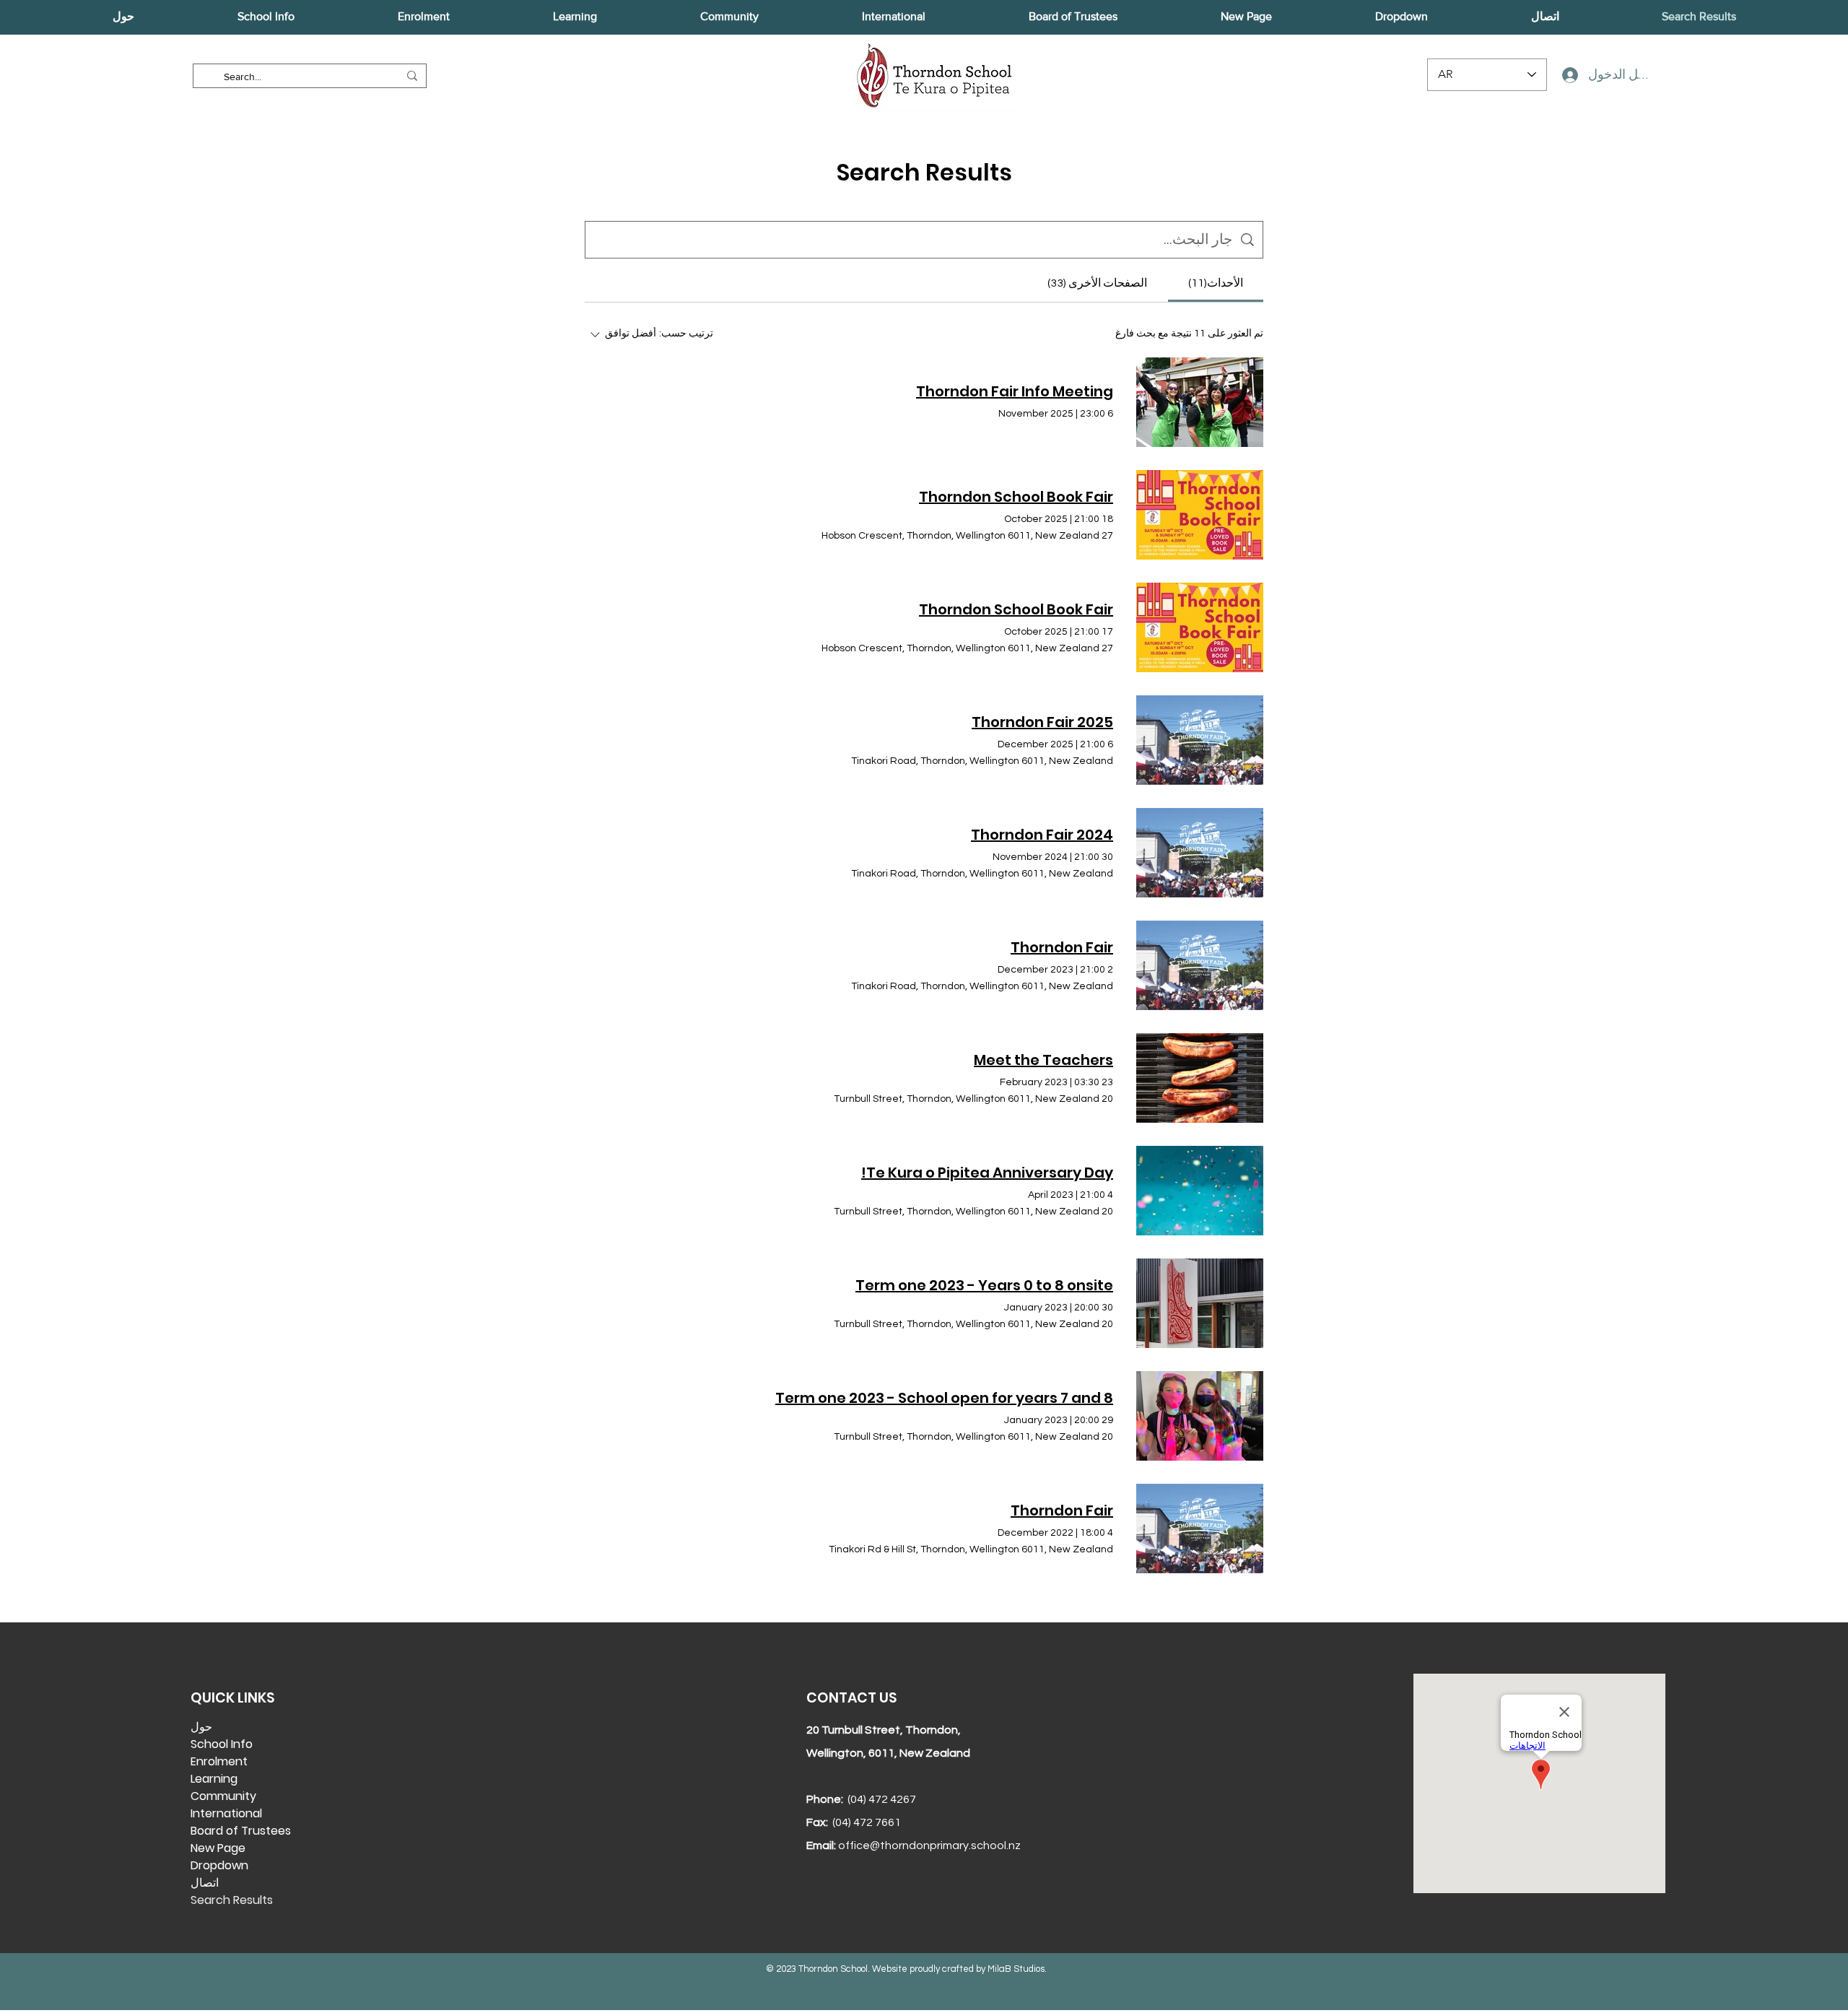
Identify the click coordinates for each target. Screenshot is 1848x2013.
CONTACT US (851, 1698)
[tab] (1216, 283)
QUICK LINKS (232, 1698)
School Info (222, 1744)
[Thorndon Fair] (1200, 965)
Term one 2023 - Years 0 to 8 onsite (984, 1285)
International (226, 1813)
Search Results (232, 1900)
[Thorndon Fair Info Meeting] (1200, 402)
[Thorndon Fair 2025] (1200, 740)
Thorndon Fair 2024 (1042, 835)
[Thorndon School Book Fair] (1200, 515)
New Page (218, 1848)
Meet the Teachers (1043, 1060)
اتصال (205, 1883)
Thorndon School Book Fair (1016, 497)
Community (223, 1796)
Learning (214, 1779)
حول (201, 1727)
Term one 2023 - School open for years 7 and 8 (944, 1398)
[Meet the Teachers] (1200, 1078)
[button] (123, 17)
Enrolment (219, 1761)
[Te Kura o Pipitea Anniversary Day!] (1200, 1191)
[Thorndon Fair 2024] (1200, 853)
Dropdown (219, 1865)
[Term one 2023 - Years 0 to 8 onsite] (1200, 1303)
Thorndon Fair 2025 (1042, 722)
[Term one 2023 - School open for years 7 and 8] (1200, 1416)
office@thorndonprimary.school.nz (929, 1845)
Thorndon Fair (1062, 947)
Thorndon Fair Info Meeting (1015, 391)
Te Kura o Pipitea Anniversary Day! (987, 1173)
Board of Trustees (241, 1831)
